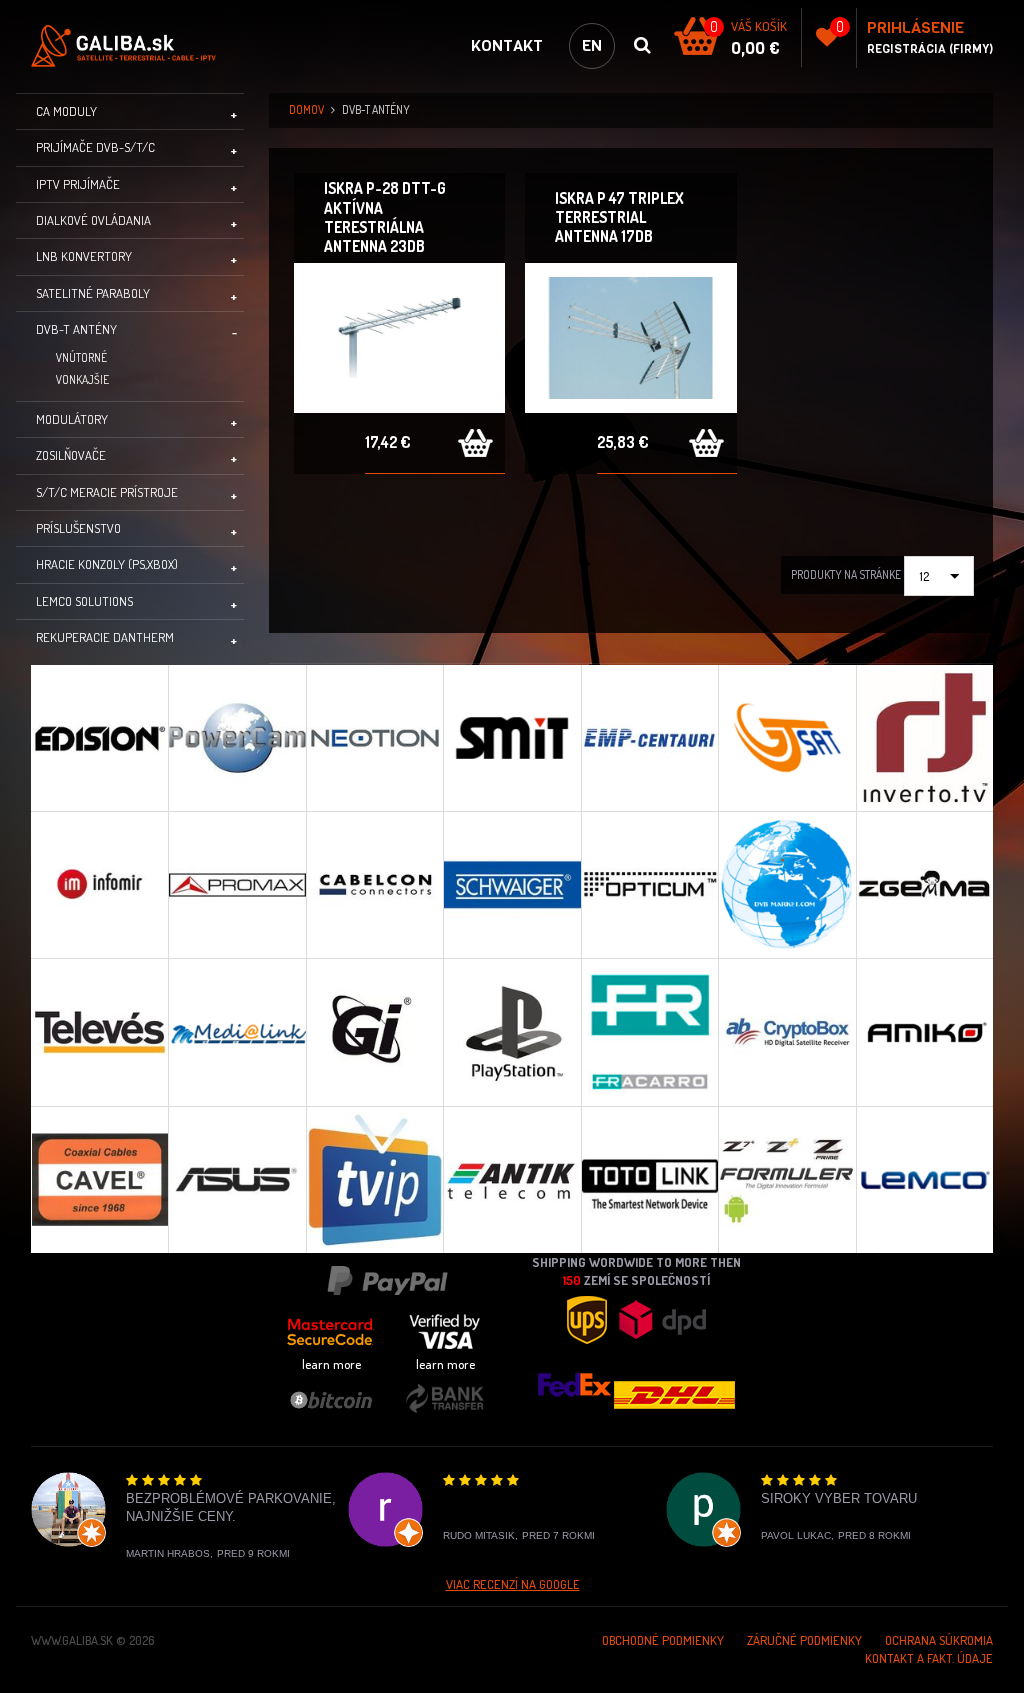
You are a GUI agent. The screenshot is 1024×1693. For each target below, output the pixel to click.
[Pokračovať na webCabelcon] (374, 884)
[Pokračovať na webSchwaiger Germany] (511, 884)
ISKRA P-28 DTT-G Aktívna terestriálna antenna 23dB (385, 217)
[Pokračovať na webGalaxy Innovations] (374, 1031)
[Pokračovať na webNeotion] (374, 738)
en (592, 45)
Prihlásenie (915, 27)
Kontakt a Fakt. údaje (929, 1658)
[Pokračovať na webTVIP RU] (374, 1179)
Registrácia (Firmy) (930, 49)
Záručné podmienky (804, 1640)
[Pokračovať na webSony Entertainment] (511, 1031)
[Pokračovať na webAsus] (236, 1179)
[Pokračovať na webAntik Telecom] (511, 1179)
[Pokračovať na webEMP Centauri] (649, 738)
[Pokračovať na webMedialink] (236, 1031)
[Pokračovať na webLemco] (924, 1179)
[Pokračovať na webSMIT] (511, 738)
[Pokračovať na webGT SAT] (786, 738)
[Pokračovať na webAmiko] (924, 1031)
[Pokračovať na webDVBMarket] (786, 884)
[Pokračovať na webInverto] (924, 738)
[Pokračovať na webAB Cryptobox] (786, 1031)
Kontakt (507, 45)
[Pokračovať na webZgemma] (924, 884)
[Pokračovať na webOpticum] (649, 884)
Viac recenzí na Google (513, 1584)
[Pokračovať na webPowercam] (236, 738)
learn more (331, 1364)
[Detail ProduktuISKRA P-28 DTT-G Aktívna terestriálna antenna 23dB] (399, 338)
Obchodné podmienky (663, 1640)
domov (306, 109)
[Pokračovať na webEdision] (99, 738)
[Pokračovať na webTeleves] (99, 1031)
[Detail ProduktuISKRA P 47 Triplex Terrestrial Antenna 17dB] (630, 338)
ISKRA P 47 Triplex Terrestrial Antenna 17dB (619, 217)
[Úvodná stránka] (131, 46)
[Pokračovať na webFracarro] (649, 1031)
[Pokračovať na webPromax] (236, 884)
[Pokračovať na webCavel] (99, 1179)
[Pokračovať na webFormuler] (786, 1179)
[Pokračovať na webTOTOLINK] (649, 1179)
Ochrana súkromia (939, 1640)
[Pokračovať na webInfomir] (99, 884)
